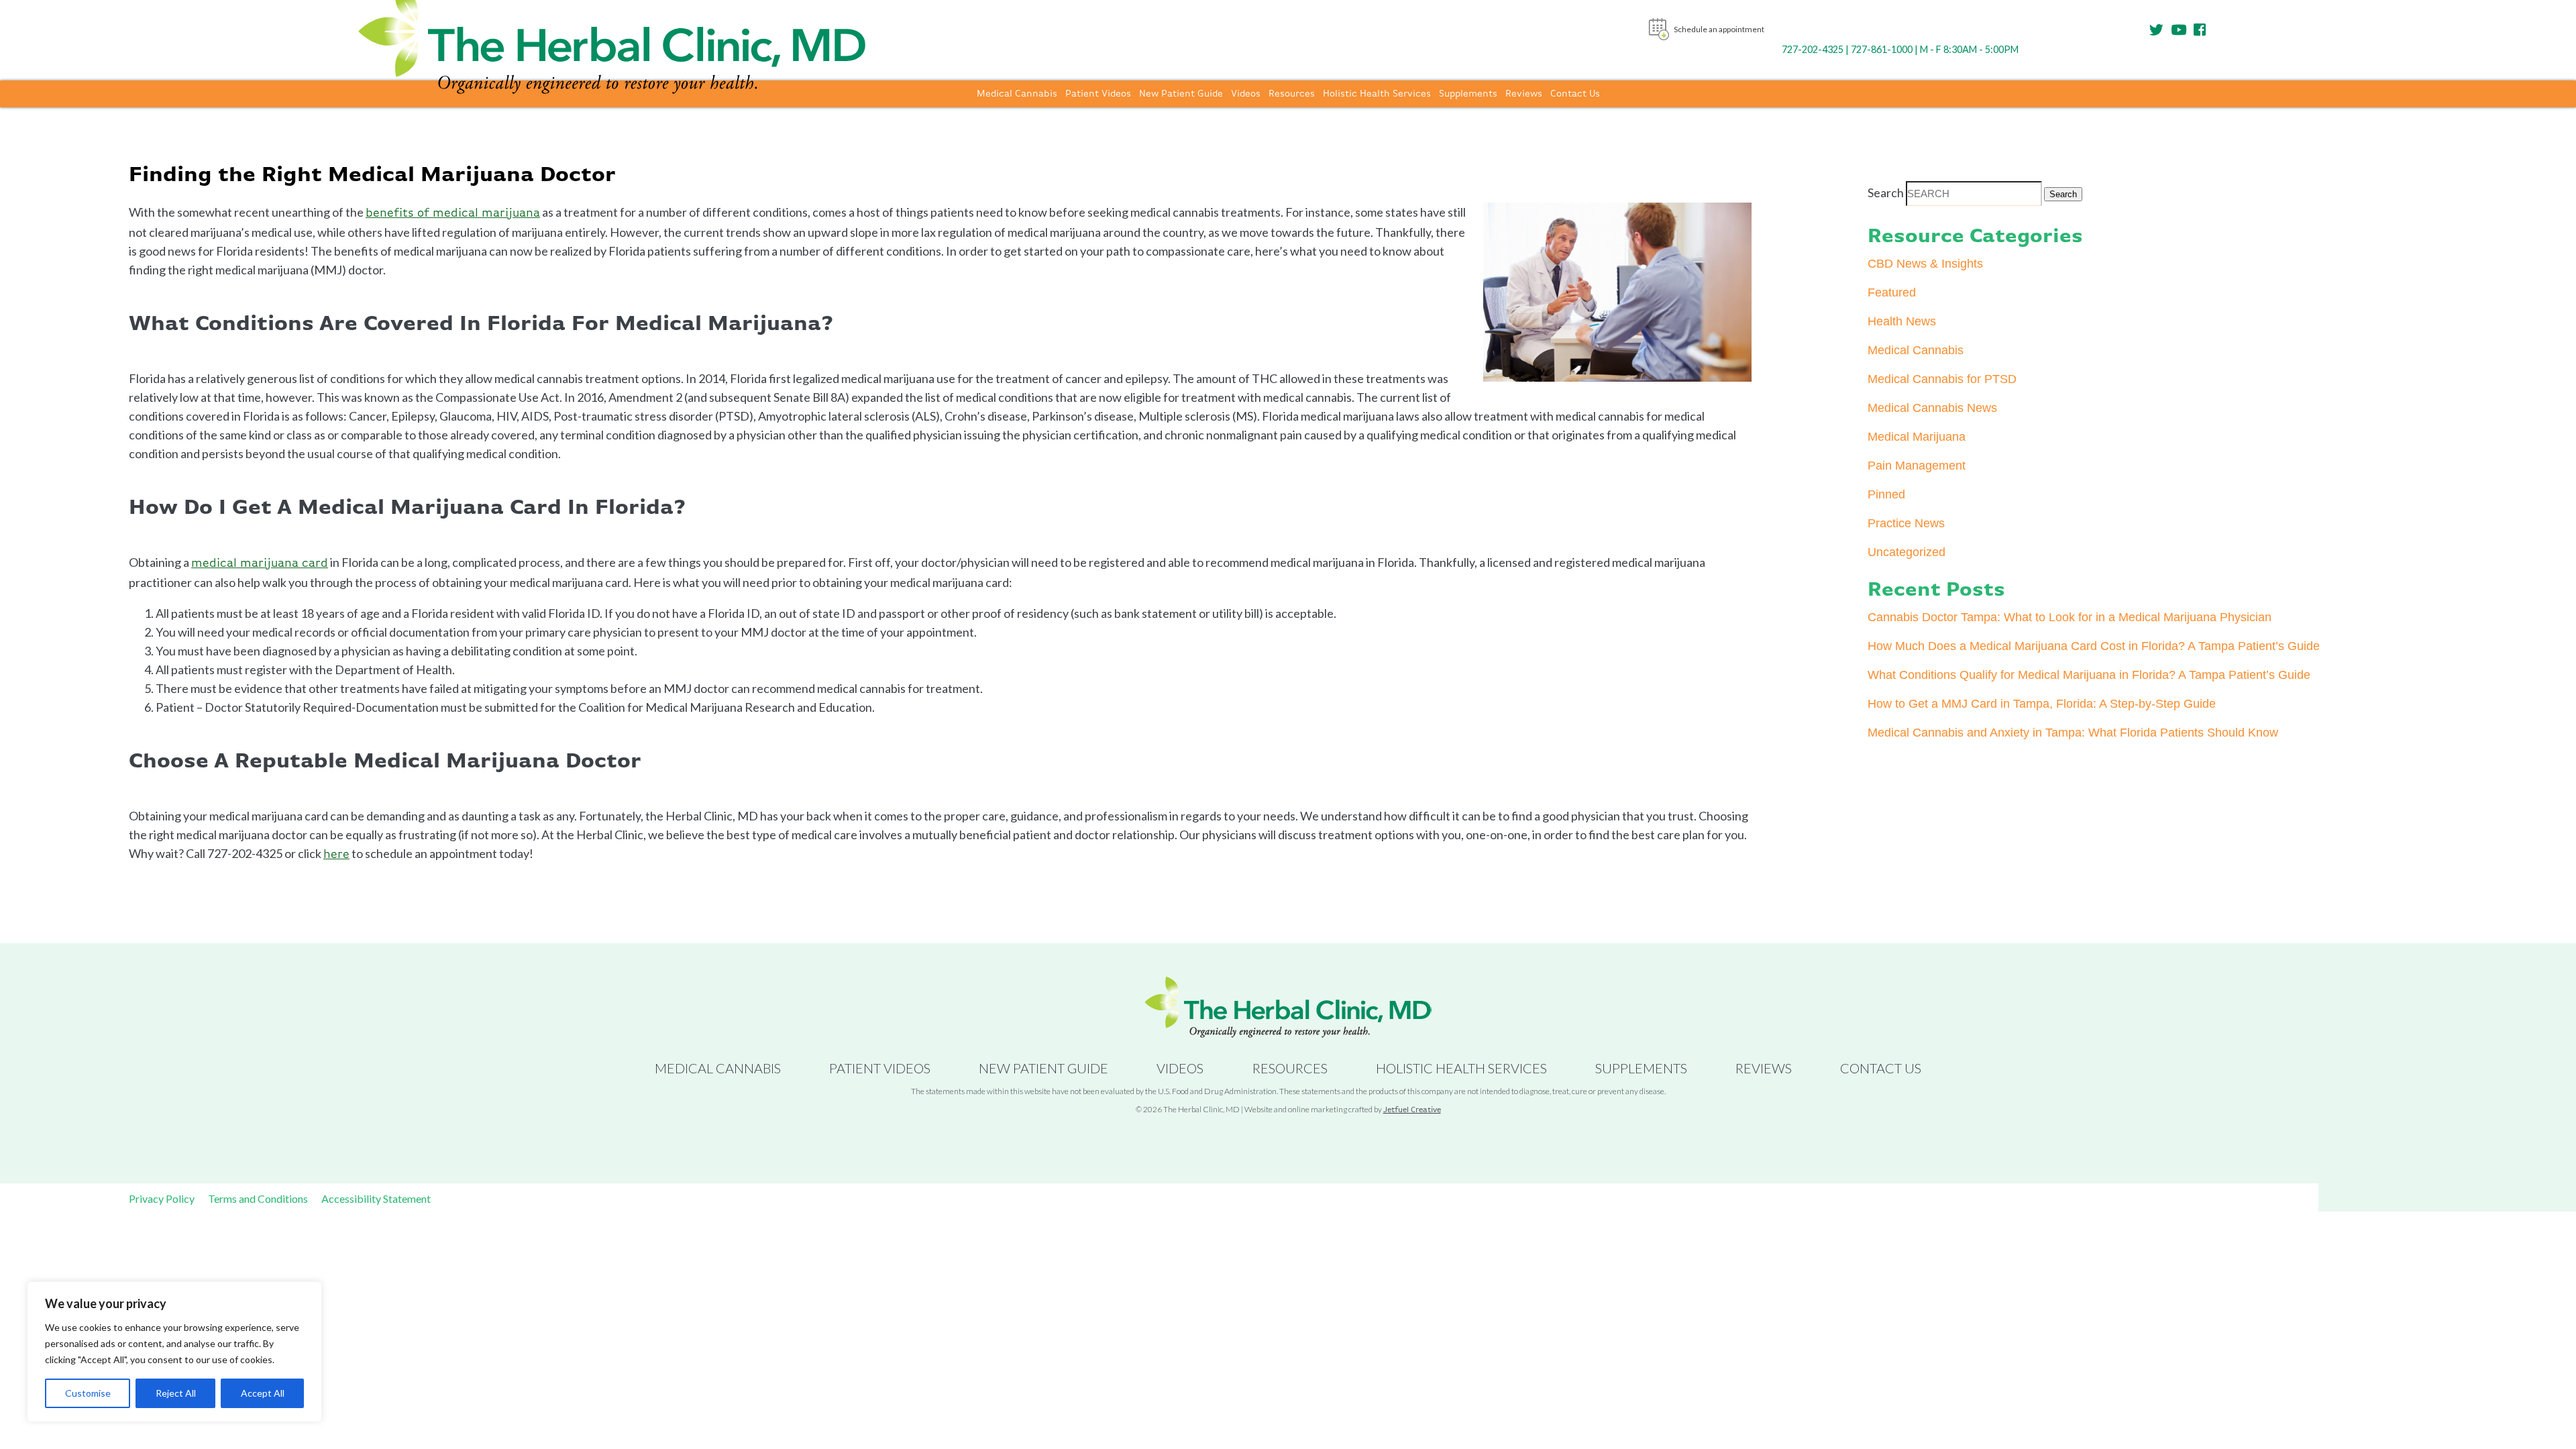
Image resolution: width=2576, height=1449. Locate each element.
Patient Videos (1098, 94)
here (336, 855)
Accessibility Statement (376, 1198)
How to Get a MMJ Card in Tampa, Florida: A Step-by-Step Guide (2042, 704)
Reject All (176, 1393)
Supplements (1468, 94)
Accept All (263, 1393)
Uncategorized (1907, 552)
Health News (1902, 321)
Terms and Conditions (258, 1198)
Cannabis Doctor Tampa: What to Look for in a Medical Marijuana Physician (2070, 617)
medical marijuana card (260, 563)
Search (1886, 193)
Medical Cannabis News (1932, 408)
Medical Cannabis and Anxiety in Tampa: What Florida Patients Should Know (2073, 733)
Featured (1892, 292)
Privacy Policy (162, 1198)
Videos (1246, 94)
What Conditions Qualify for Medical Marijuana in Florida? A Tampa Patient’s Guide (2089, 675)
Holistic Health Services (1377, 94)
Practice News (1906, 523)
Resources (1292, 94)
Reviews (1524, 94)
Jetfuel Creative (1412, 1110)
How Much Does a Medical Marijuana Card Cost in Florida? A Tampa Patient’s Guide (2094, 646)
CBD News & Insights (1925, 264)
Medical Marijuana (1917, 437)
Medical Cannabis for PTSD (1942, 379)
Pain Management (1917, 466)
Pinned (1886, 494)
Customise (88, 1393)
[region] (174, 1352)
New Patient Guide (1181, 94)
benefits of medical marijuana (453, 213)
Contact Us (1575, 94)
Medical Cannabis (1017, 94)
